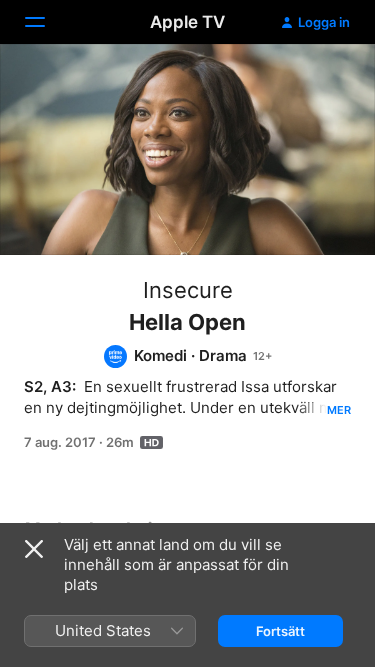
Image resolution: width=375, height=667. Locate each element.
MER (339, 410)
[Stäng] (34, 549)
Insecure (188, 290)
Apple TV (187, 22)
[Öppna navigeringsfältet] (47, 22)
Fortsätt (280, 631)
